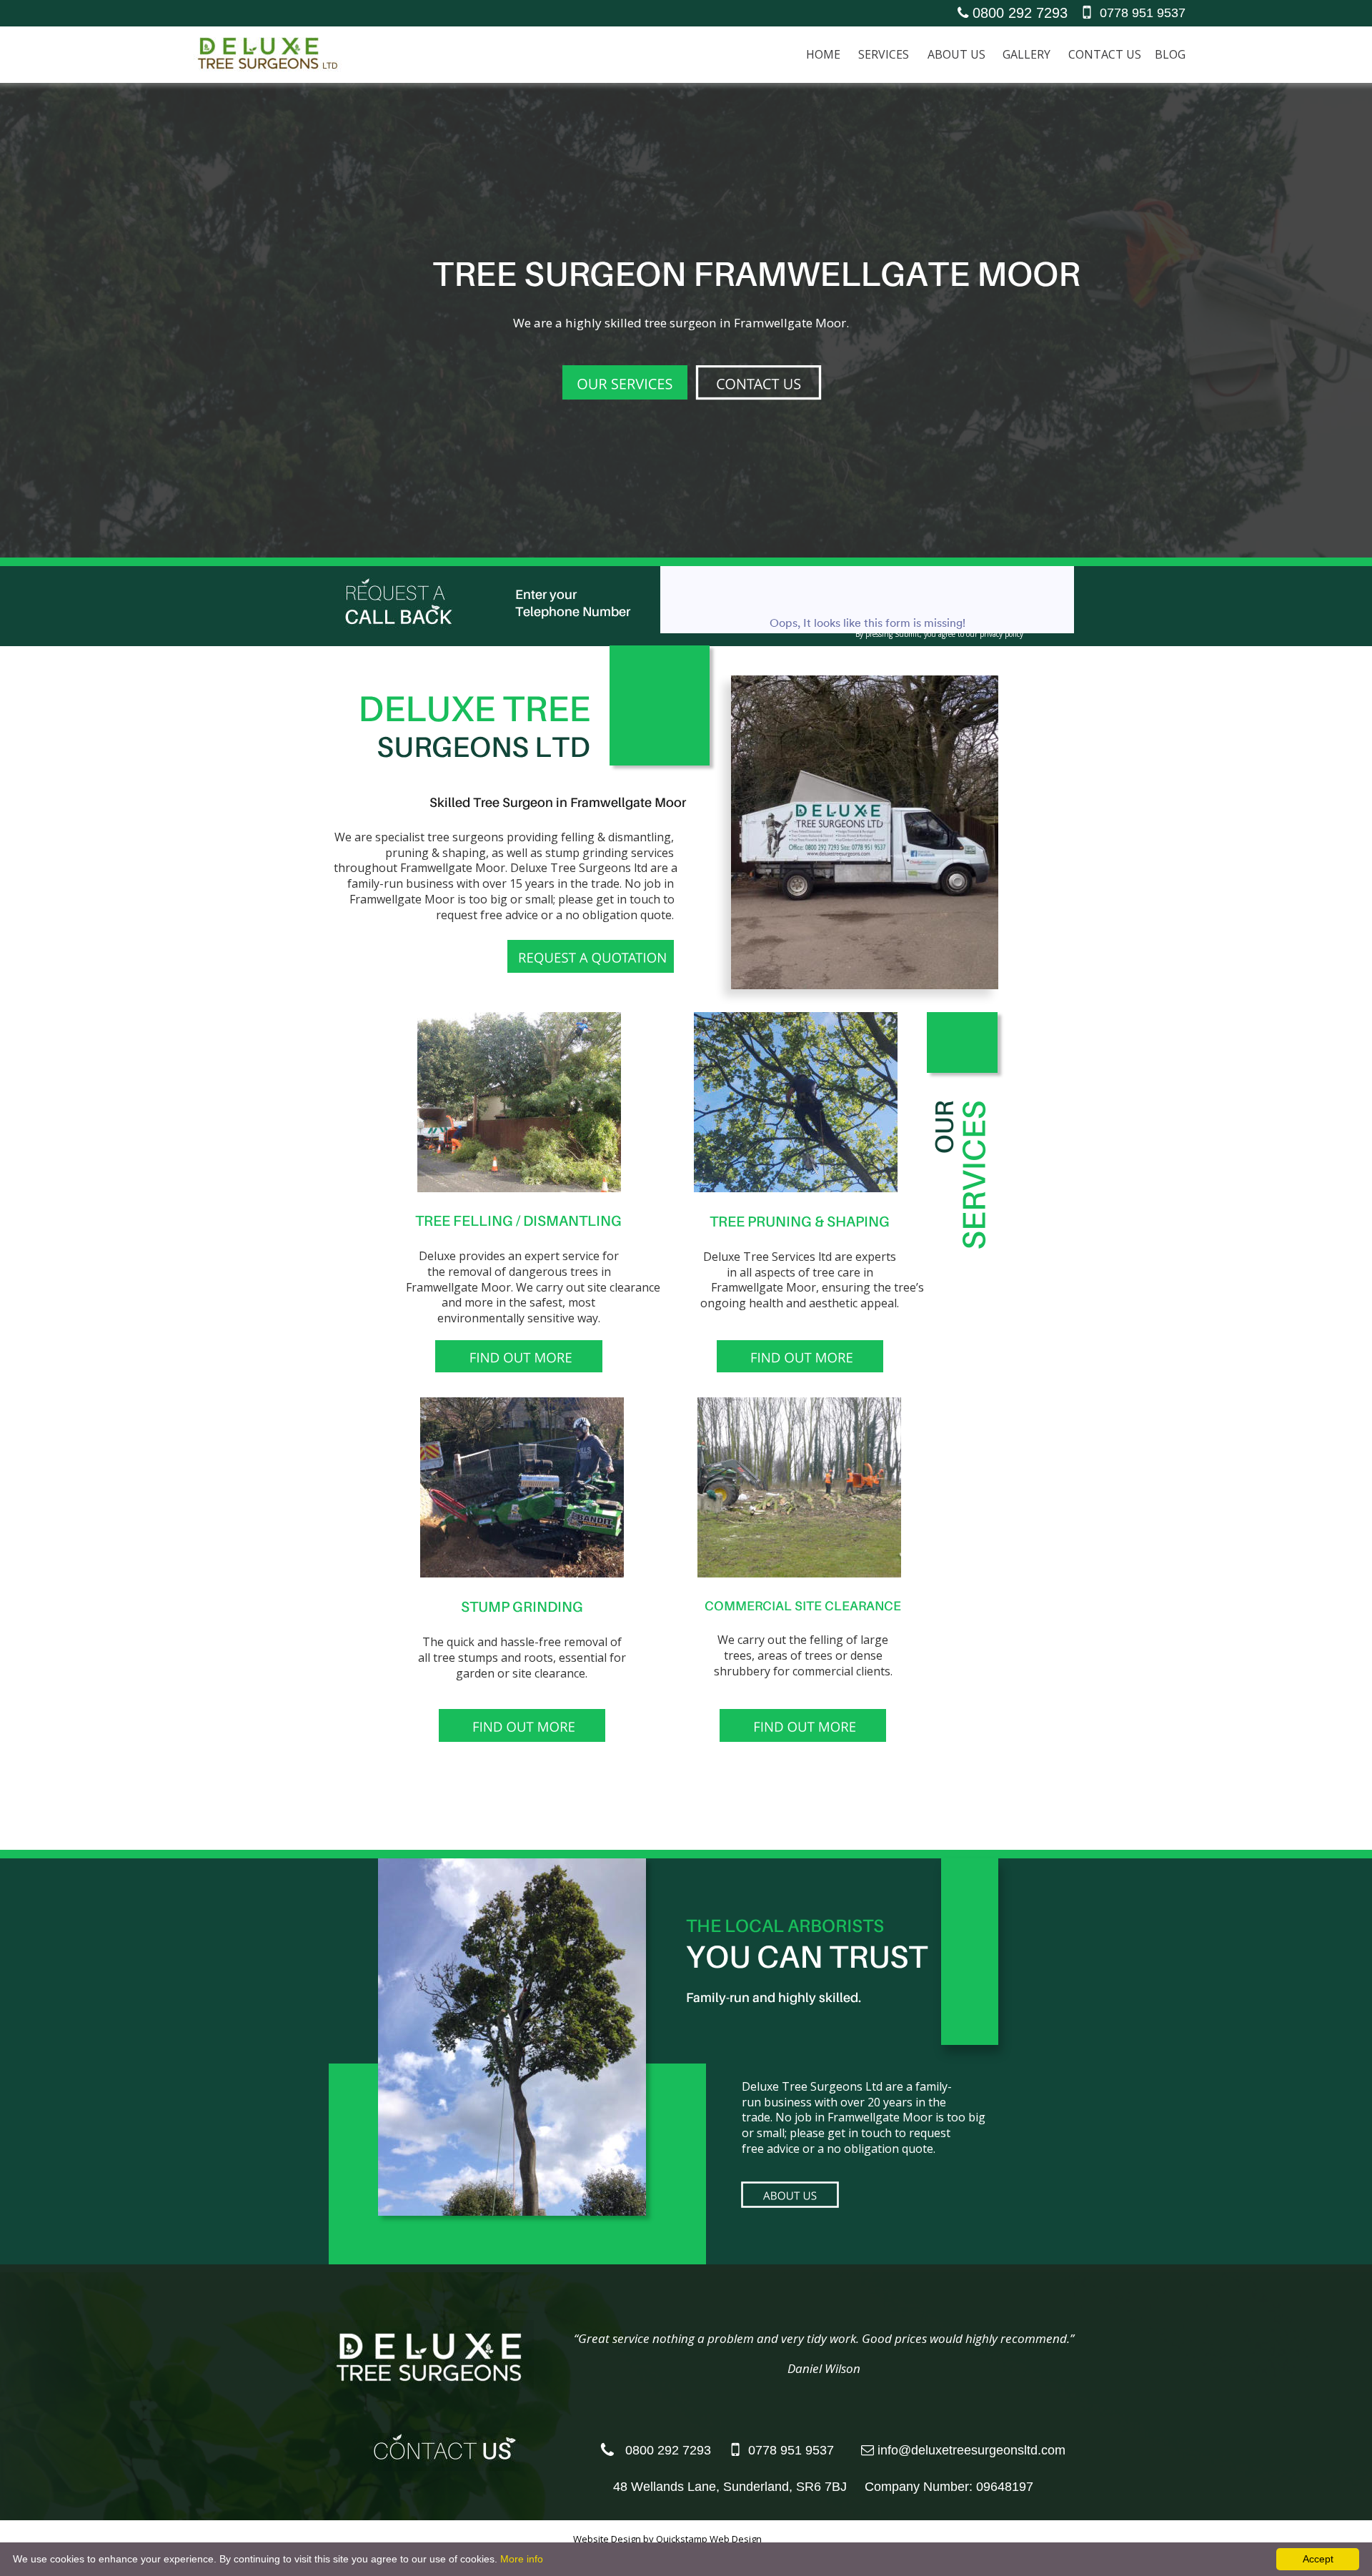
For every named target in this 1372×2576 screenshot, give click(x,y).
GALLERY (1026, 54)
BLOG (1170, 54)
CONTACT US (1105, 54)
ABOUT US (956, 54)
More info (522, 2559)
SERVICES (884, 54)
